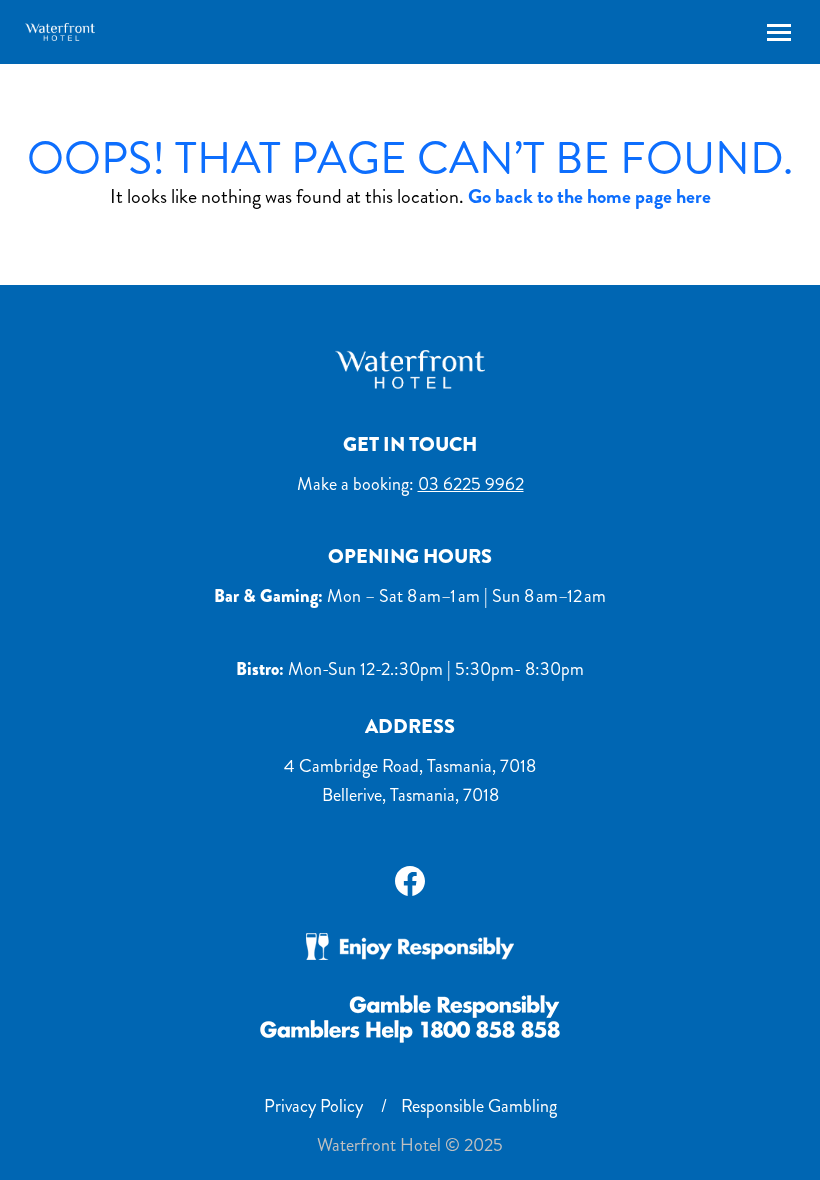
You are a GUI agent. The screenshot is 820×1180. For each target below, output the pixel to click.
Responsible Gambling (479, 1106)
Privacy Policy (313, 1106)
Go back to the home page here (589, 196)
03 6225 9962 (471, 484)
